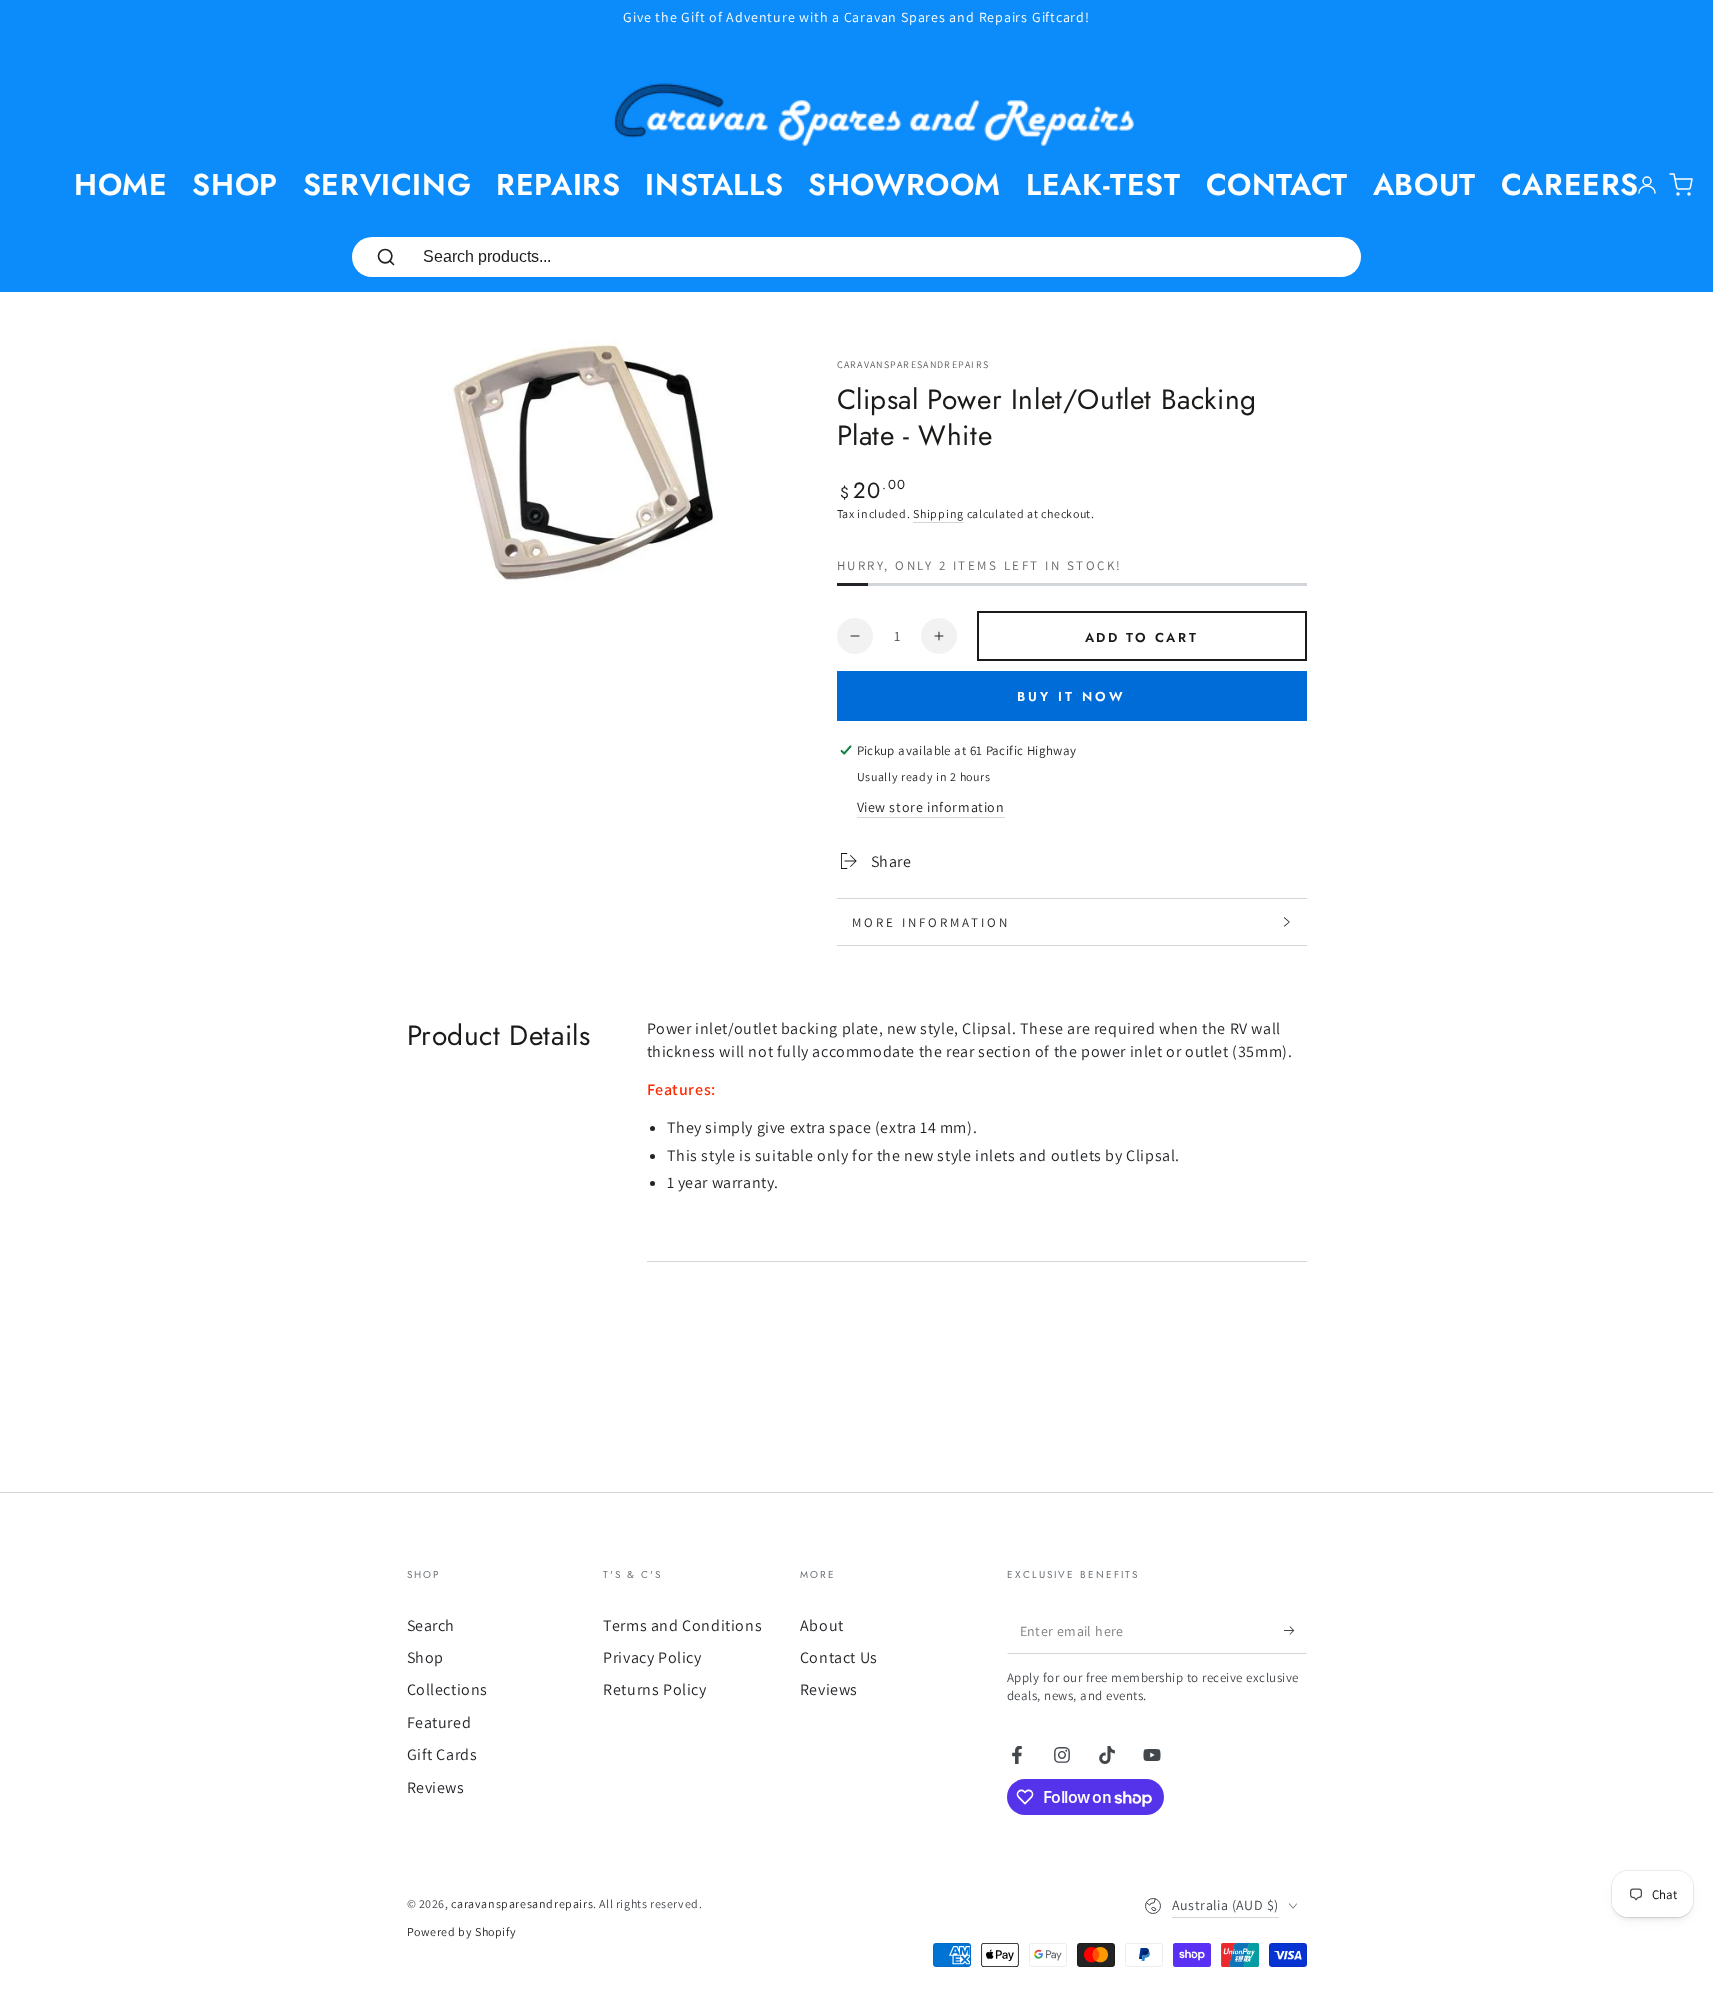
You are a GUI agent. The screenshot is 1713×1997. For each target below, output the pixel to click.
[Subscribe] (1295, 1631)
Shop (234, 184)
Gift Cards (442, 1754)
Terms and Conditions (682, 1625)
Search (431, 1625)
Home (120, 184)
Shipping (938, 513)
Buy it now (1071, 696)
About (1424, 184)
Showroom (904, 184)
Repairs (558, 184)
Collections (448, 1689)
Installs (714, 184)
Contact (1277, 184)
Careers (1570, 184)
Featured (439, 1722)
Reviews (436, 1787)
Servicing (387, 184)
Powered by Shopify (462, 1931)
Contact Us (839, 1657)
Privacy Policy (652, 1657)
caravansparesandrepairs (913, 364)
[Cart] (1681, 185)
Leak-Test (1103, 184)
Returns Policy (654, 1689)
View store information (931, 807)
